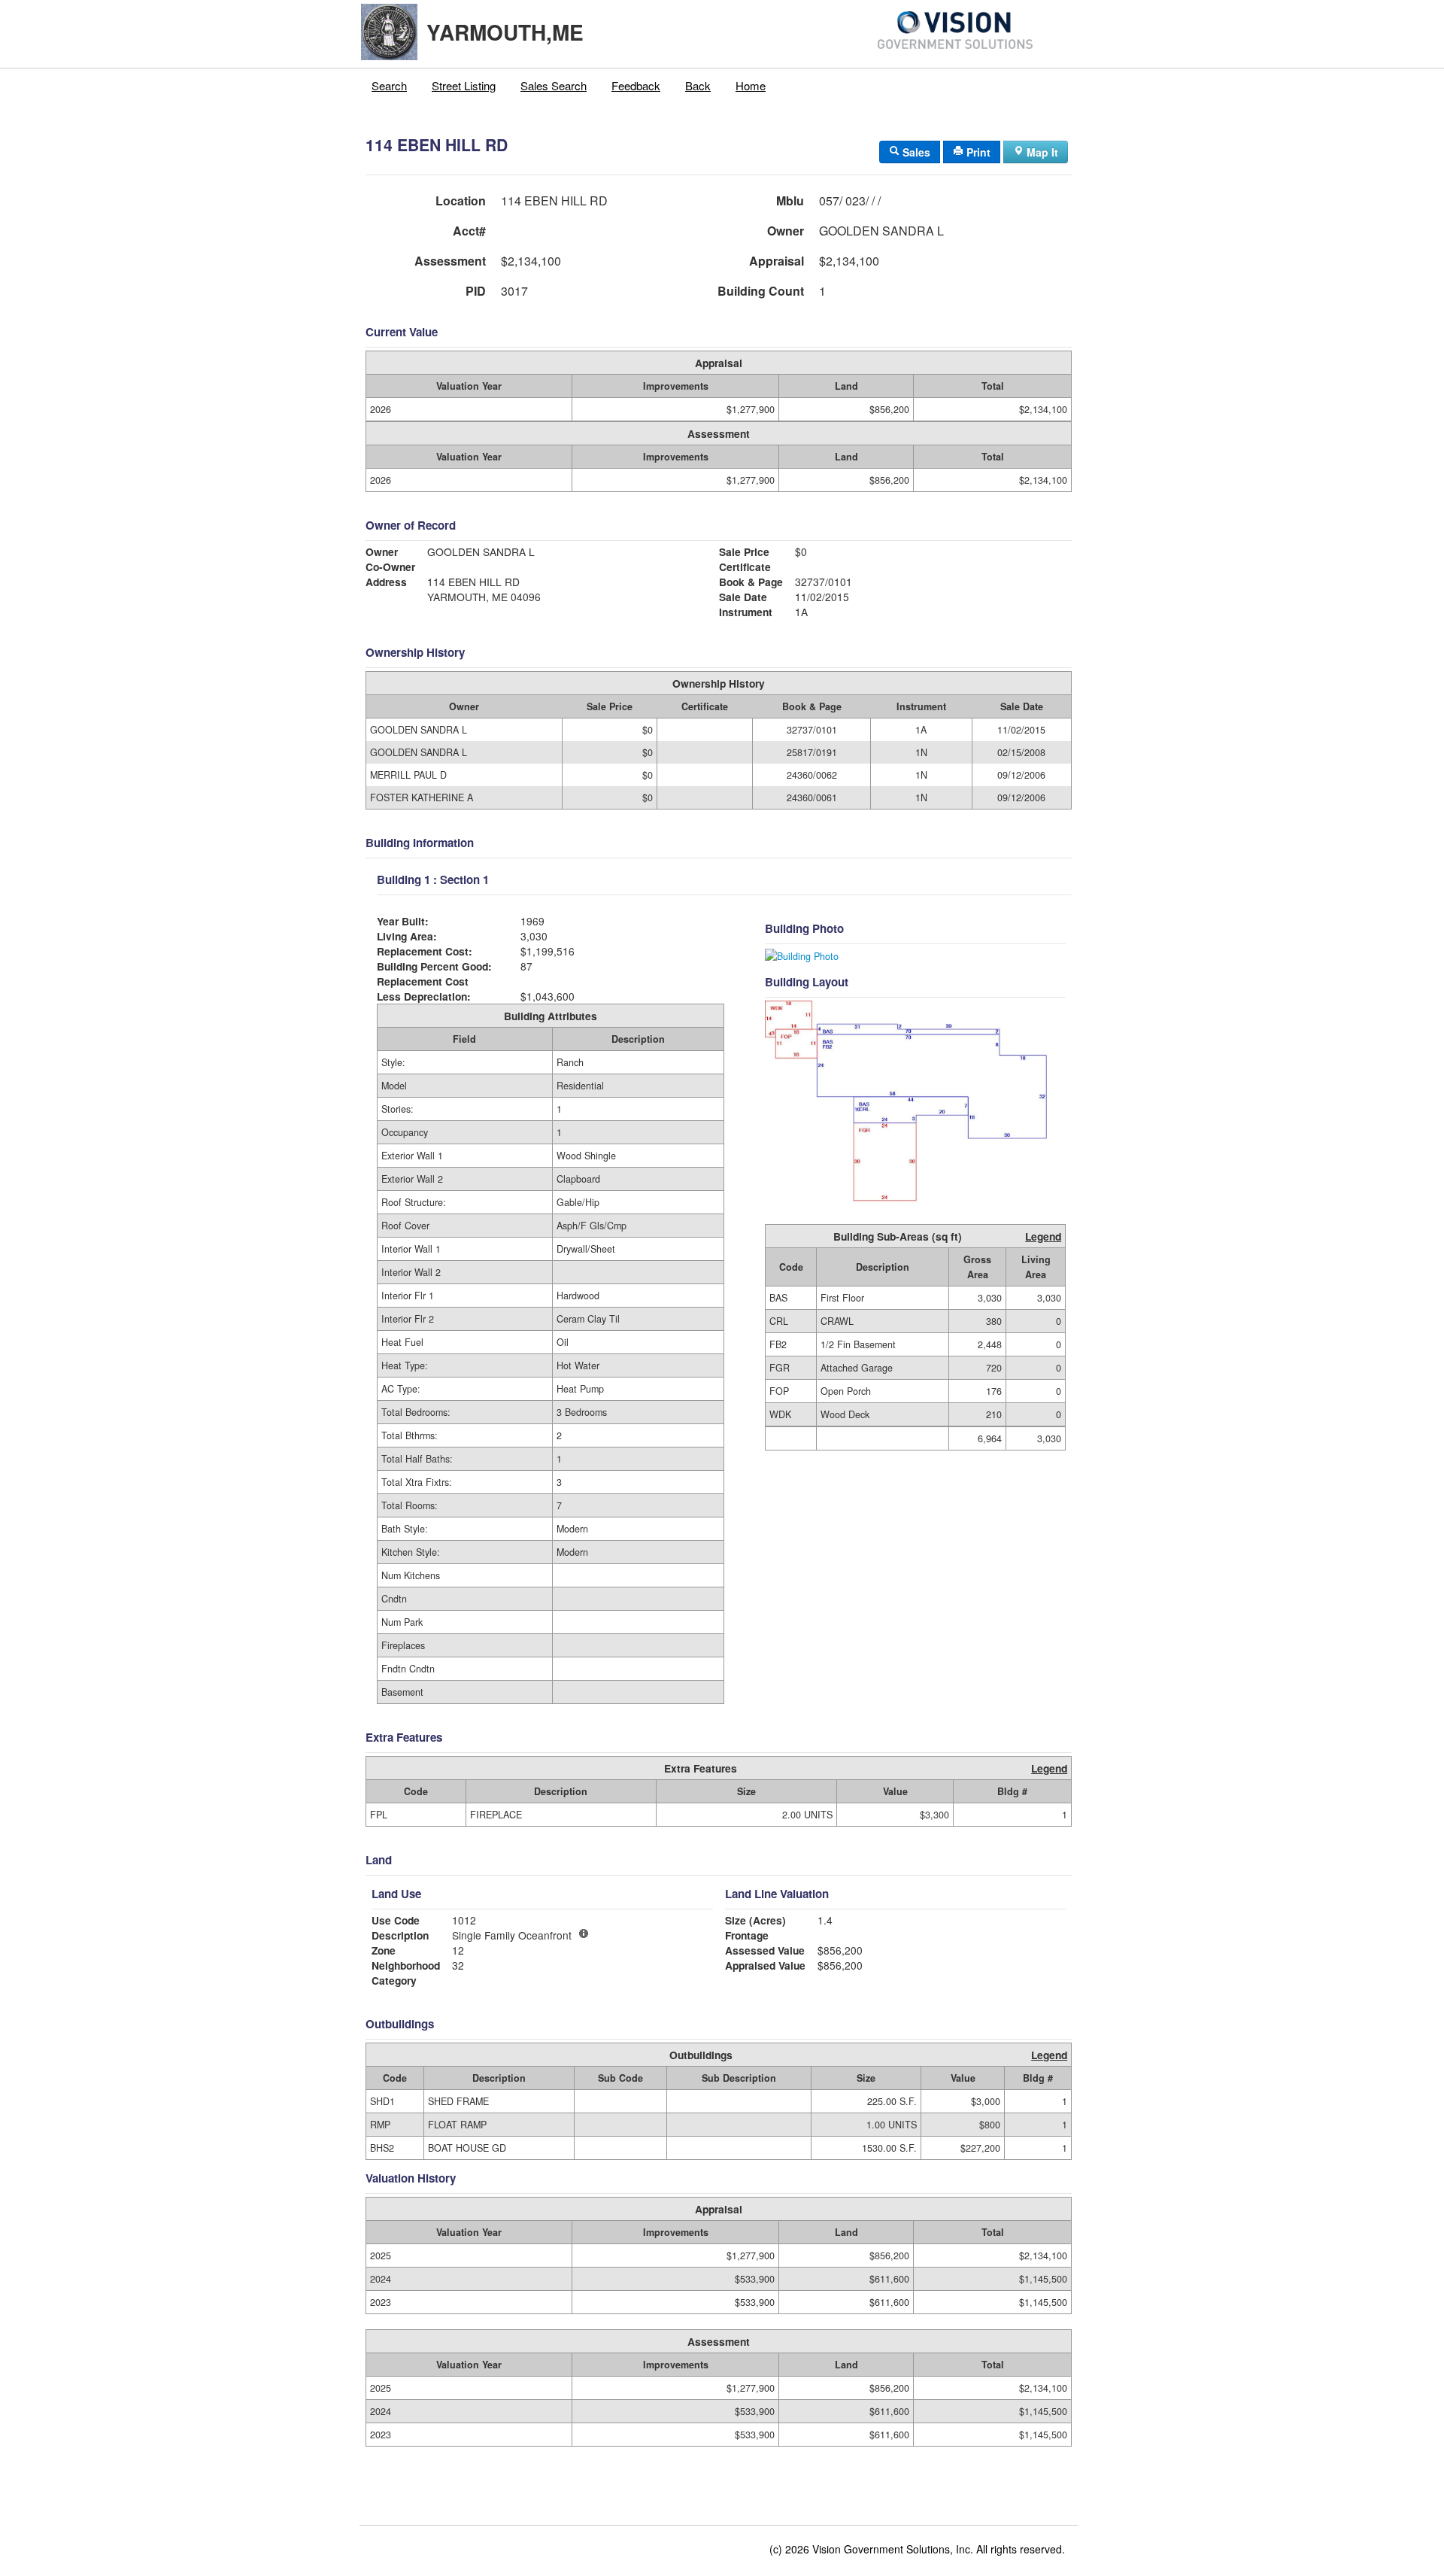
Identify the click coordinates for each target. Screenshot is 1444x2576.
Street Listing (464, 85)
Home (751, 85)
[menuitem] (390, 86)
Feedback (636, 85)
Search (389, 85)
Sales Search (554, 85)
